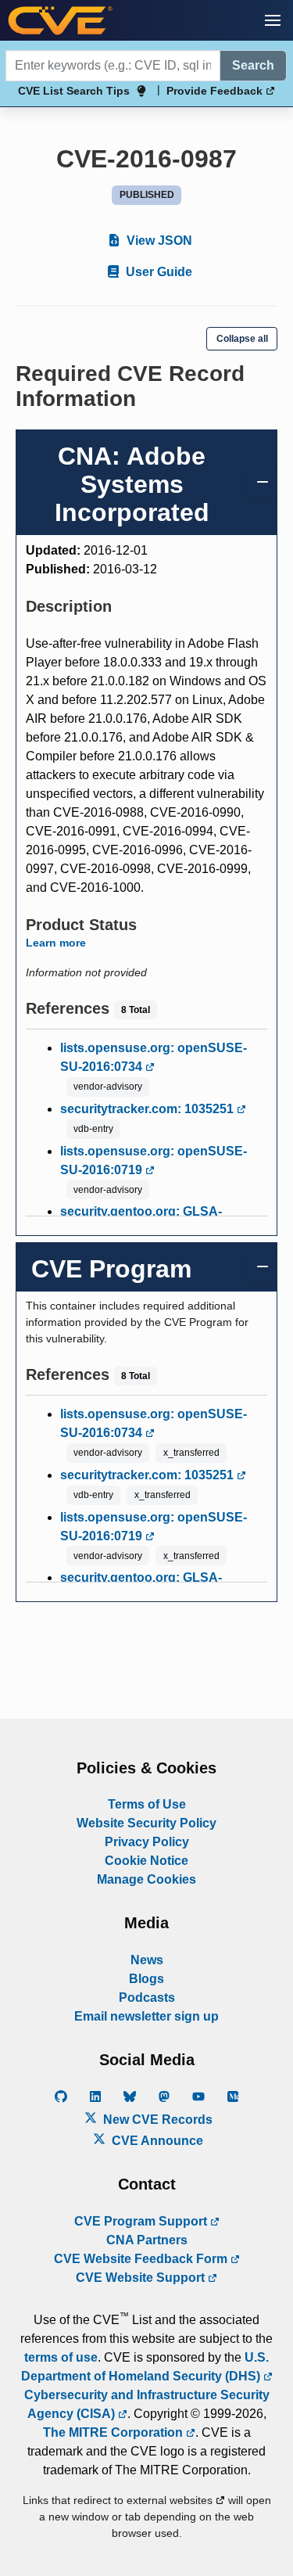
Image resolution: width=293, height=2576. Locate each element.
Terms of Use (147, 1804)
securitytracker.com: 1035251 (148, 1109)
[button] (273, 20)
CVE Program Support (142, 2221)
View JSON (158, 241)
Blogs (146, 1979)
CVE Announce (156, 2141)
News (147, 1960)
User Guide (157, 272)
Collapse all (242, 339)
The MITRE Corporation (114, 2432)
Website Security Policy (146, 1823)
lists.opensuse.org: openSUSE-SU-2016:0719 (154, 1160)
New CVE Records (156, 2120)
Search (253, 65)
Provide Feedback (216, 91)
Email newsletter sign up (146, 2016)
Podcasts (147, 1998)
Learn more (56, 943)
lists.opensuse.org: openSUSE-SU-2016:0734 (154, 1057)
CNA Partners (147, 2240)
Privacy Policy (147, 1842)
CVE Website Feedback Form (142, 2259)
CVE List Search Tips (74, 91)
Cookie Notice (146, 1861)
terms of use (61, 2357)
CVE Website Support (142, 2278)
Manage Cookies (146, 1879)
